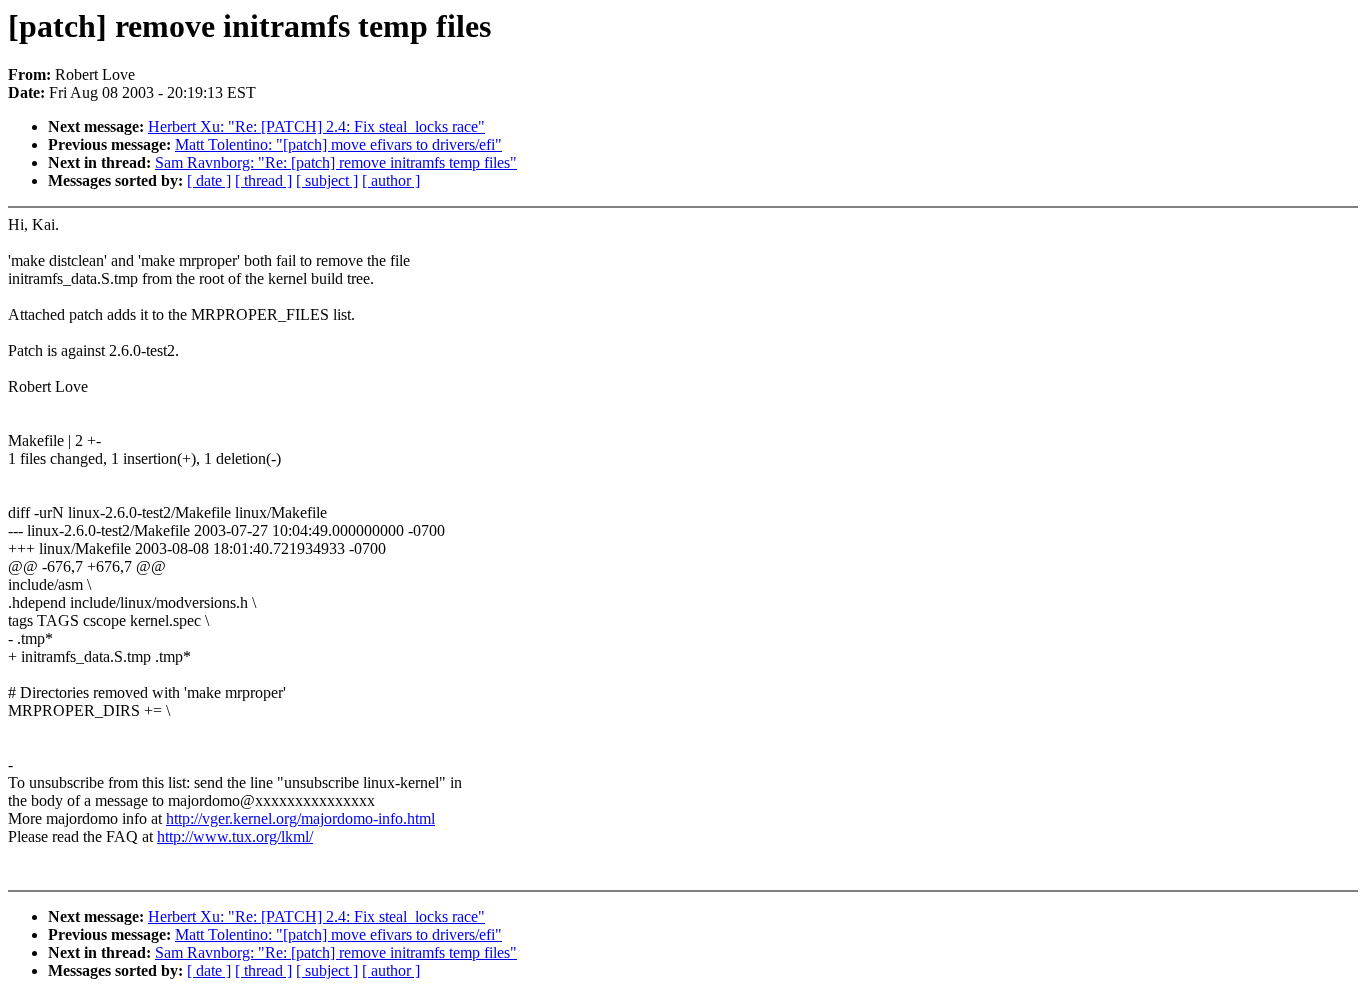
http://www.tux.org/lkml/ (235, 836)
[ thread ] (263, 180)
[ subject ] (327, 180)
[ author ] (391, 180)
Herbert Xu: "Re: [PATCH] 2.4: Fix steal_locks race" (316, 126)
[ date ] (209, 180)
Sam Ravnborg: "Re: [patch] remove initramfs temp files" (336, 162)
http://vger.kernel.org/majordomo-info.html (300, 818)
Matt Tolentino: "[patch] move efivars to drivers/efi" (338, 144)
